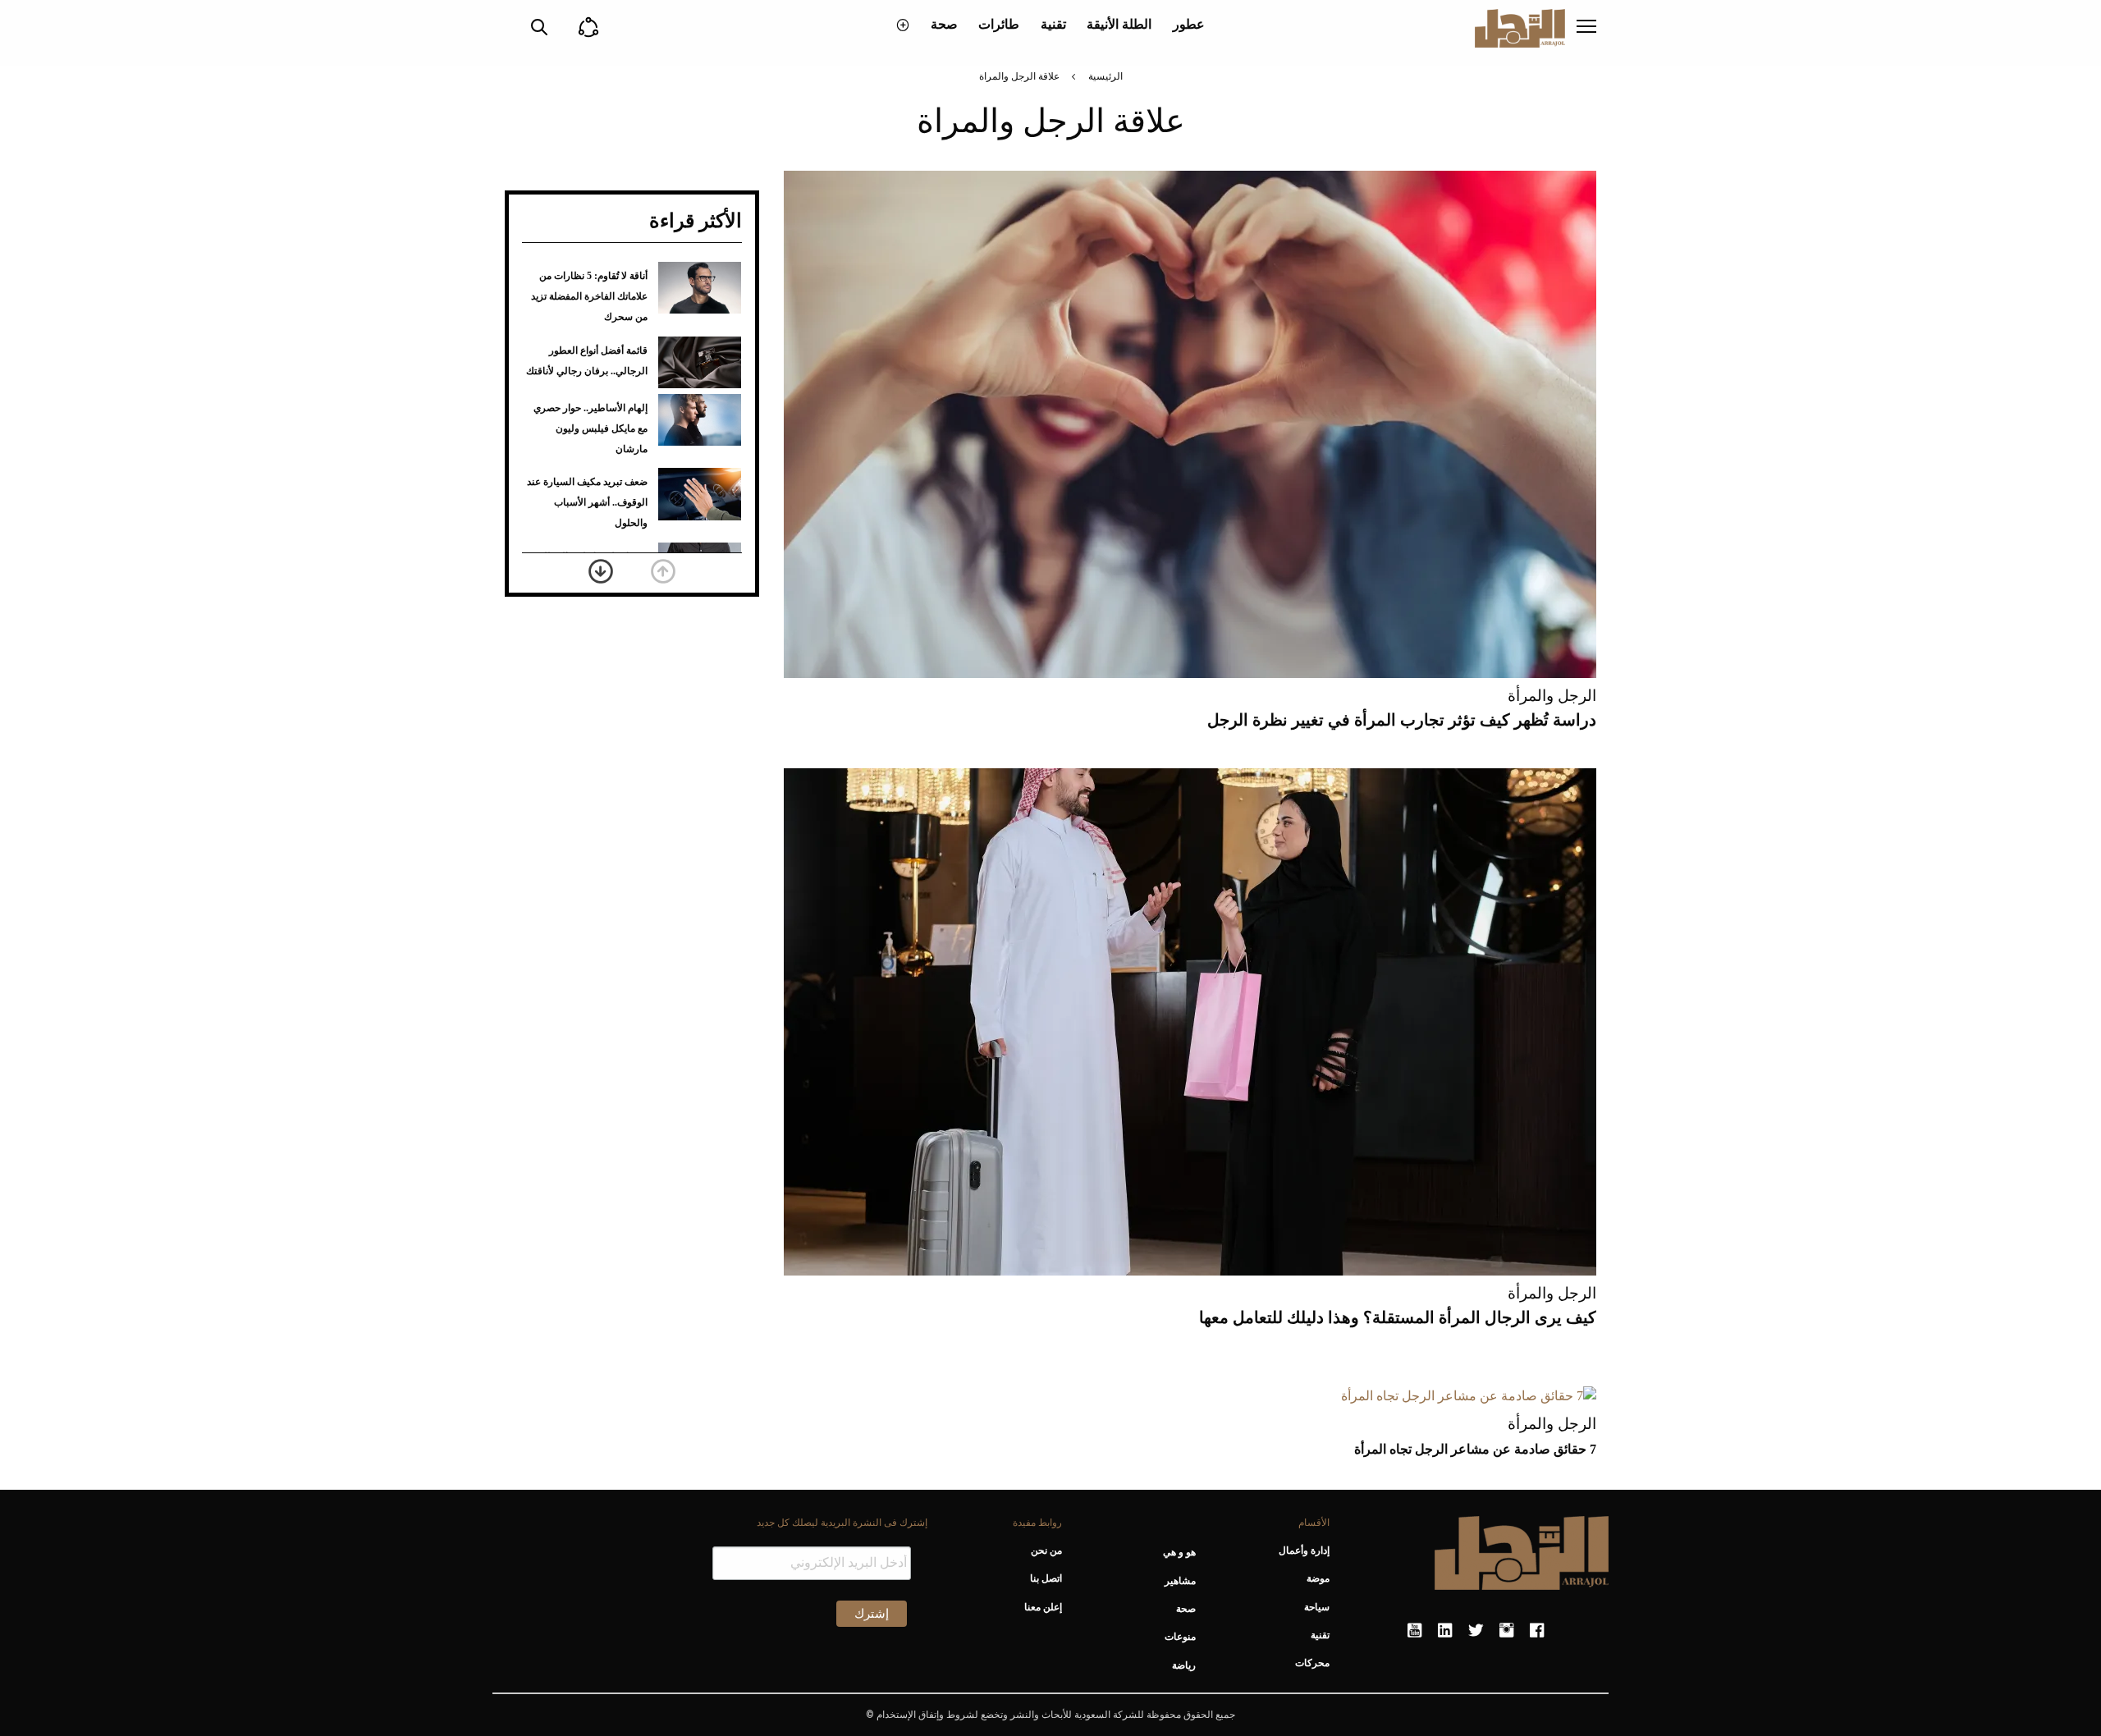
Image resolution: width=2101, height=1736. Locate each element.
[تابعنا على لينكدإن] (1445, 1631)
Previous (663, 571)
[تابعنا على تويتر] (1476, 1631)
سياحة (1317, 1607)
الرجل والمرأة (1552, 696)
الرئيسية (1105, 76)
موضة (1318, 1578)
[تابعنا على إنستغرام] (1506, 1631)
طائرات (999, 24)
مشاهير (1180, 1581)
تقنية (1053, 24)
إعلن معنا (1043, 1607)
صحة (944, 24)
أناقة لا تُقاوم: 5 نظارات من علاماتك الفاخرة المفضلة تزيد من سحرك (589, 296)
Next (601, 571)
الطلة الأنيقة (1119, 24)
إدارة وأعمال (1304, 1550)
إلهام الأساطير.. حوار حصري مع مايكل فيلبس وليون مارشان (590, 428)
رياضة (1184, 1665)
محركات (1312, 1663)
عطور (1189, 24)
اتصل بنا (1046, 1578)
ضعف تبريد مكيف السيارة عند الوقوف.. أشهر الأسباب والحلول (587, 502)
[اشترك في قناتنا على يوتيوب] (1414, 1631)
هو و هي (1179, 1552)
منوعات (1180, 1637)
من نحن (1046, 1550)
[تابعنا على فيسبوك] (1537, 1631)
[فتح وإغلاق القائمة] (1586, 28)
